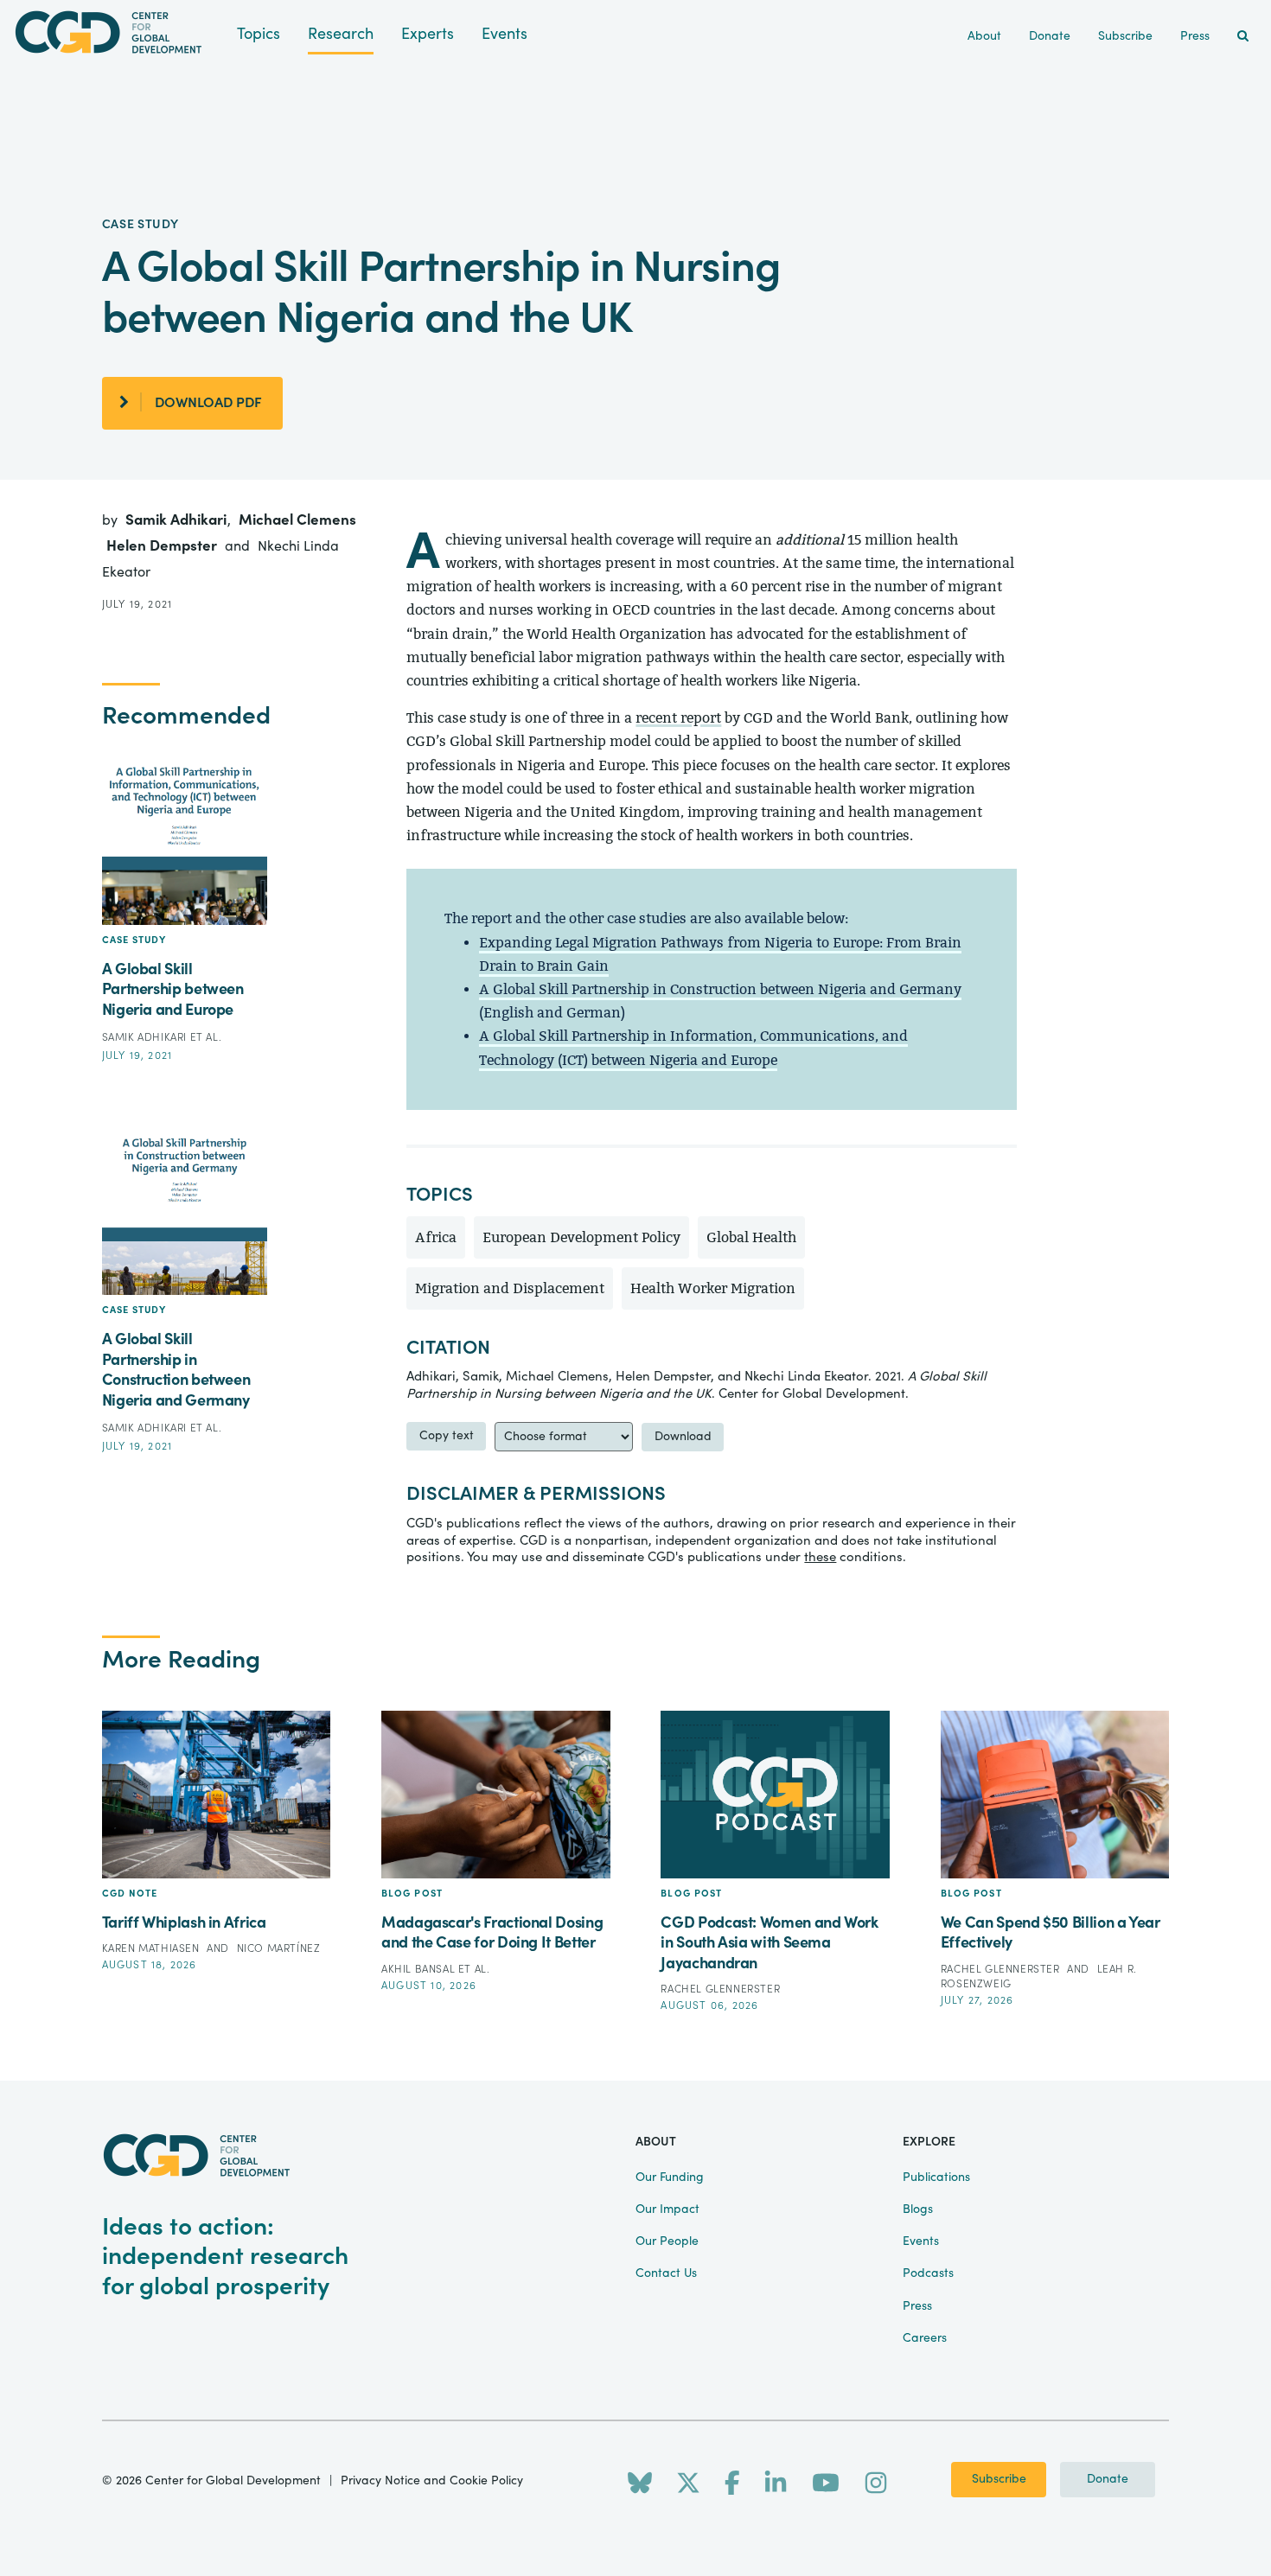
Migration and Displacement (510, 1288)
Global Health (751, 1237)
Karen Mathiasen (153, 1948)
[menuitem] (1243, 37)
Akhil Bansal (420, 1969)
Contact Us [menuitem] (666, 2273)
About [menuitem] (984, 36)
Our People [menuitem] (667, 2241)
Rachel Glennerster (720, 1989)
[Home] (118, 32)
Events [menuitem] (921, 2241)
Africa (436, 1237)
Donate (1108, 2479)
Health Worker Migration (713, 1288)
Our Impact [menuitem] (667, 2209)
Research (341, 34)
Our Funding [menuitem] (670, 2177)
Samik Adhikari (178, 520)
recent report (678, 718)
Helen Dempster (163, 546)
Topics (259, 34)
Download (683, 1437)
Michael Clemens (297, 520)
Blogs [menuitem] (918, 2209)
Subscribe (999, 2479)
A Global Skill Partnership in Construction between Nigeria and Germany (720, 989)
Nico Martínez (279, 1948)
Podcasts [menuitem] (928, 2273)
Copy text (447, 1436)
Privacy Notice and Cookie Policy (432, 2481)
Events (505, 34)
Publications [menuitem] (936, 2177)
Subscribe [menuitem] (1125, 36)
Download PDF (208, 403)
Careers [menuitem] (925, 2338)
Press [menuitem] (1195, 36)
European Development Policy (581, 1237)
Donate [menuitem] (1050, 36)
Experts (428, 34)
